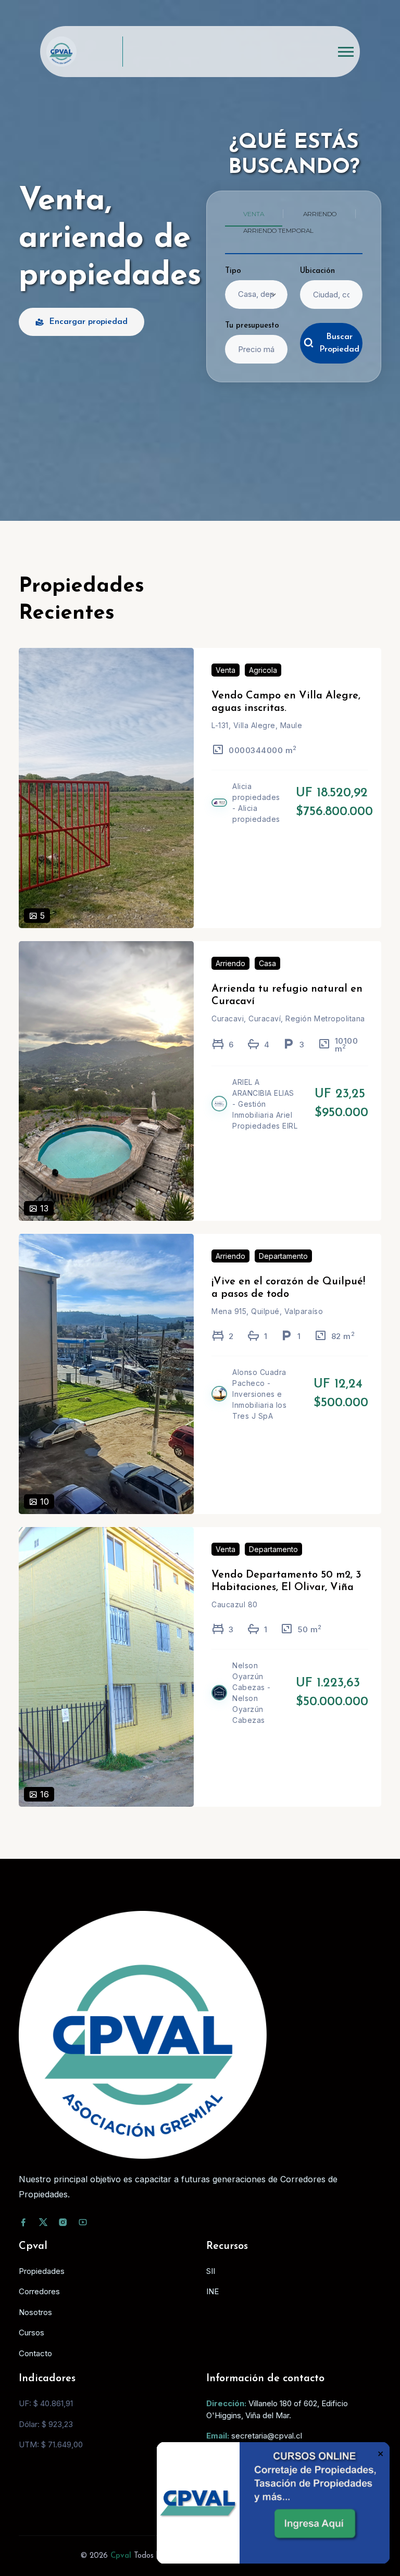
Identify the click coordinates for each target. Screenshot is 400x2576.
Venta (226, 670)
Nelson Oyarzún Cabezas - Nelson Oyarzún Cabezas (252, 1693)
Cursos (32, 2333)
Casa (267, 963)
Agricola (263, 670)
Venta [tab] (254, 214)
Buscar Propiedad (339, 343)
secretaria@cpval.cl (267, 2436)
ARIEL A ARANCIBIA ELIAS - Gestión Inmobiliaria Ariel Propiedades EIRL (265, 1104)
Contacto (35, 2353)
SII (211, 2271)
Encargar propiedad (88, 322)
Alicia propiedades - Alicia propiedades (256, 803)
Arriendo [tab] (320, 214)
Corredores (39, 2291)
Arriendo (230, 963)
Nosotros (35, 2312)
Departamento (283, 1256)
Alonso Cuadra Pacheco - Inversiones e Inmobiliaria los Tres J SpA (259, 1394)
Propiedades (42, 2271)
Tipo (233, 271)
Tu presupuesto (252, 326)
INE (213, 2291)
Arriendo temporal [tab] (278, 230)
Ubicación (317, 271)
